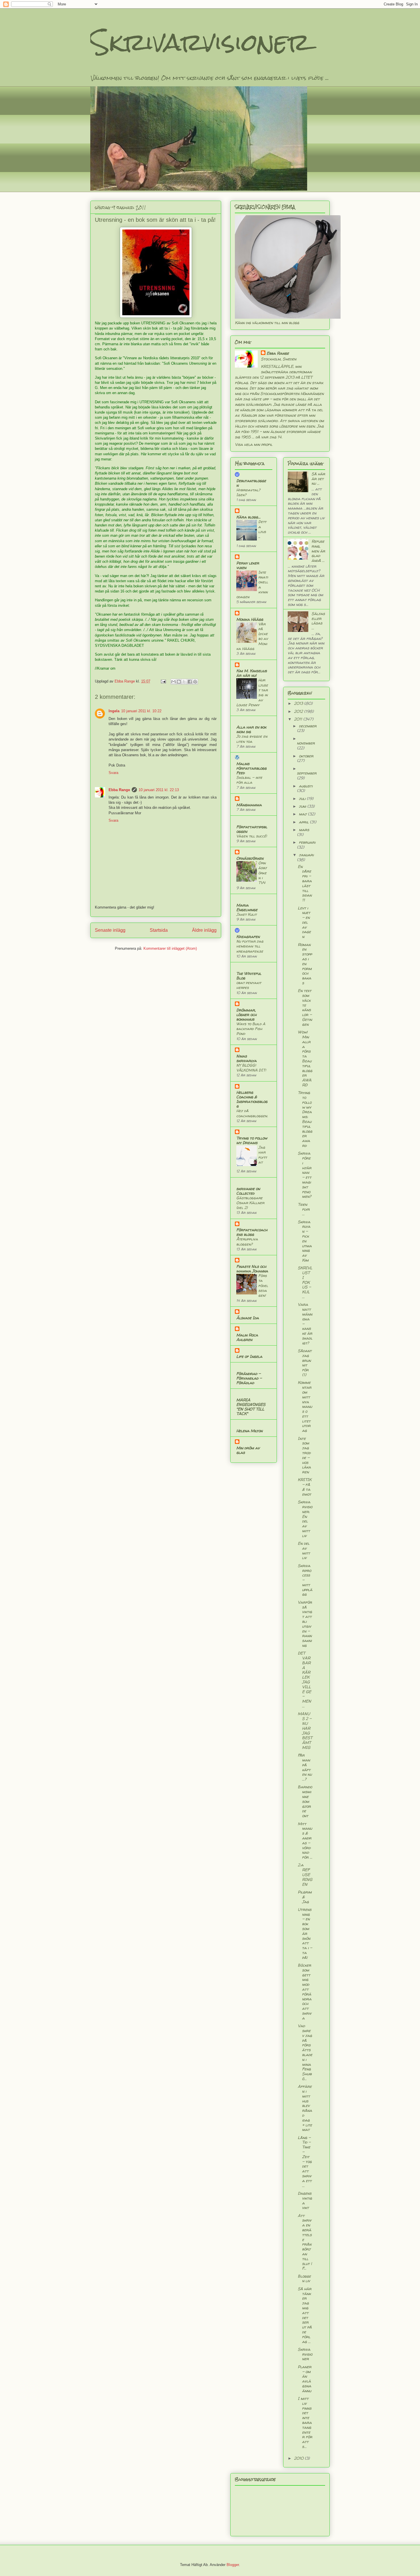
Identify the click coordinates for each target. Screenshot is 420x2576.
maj (303, 814)
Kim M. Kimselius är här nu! (252, 673)
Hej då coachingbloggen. (252, 1113)
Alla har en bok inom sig (251, 729)
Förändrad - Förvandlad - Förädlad (249, 1378)
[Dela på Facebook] (190, 682)
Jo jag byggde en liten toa (252, 739)
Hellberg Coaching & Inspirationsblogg (252, 1099)
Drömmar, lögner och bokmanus (246, 1014)
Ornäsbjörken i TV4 (263, 873)
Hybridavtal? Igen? (248, 492)
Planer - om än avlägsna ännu (305, 2379)
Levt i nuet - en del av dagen (304, 922)
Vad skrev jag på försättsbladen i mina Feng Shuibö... (305, 2052)
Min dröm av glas (248, 1450)
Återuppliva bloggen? (247, 1241)
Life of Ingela (249, 1356)
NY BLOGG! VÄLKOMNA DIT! (251, 1068)
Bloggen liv (304, 2278)
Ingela (114, 711)
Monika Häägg (250, 619)
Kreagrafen (248, 936)
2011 (299, 719)
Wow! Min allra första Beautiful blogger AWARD (305, 1058)
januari (306, 855)
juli (303, 798)
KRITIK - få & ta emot (305, 1487)
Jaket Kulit (246, 914)
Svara (113, 773)
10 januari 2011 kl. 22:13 (159, 790)
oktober (306, 756)
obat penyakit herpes (249, 985)
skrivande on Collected (248, 1191)
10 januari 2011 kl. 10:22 (141, 711)
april (304, 822)
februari (307, 842)
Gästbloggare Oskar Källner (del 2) (250, 1203)
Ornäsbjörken (250, 858)
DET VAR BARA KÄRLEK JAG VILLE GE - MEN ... (304, 1679)
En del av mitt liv (304, 1550)
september (307, 773)
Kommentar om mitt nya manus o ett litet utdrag (305, 1406)
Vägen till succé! (252, 836)
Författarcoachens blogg (252, 1232)
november (306, 743)
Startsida (159, 930)
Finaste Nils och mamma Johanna (252, 1269)
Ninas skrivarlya (246, 1058)
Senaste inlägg (110, 930)
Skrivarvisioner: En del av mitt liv (305, 1519)
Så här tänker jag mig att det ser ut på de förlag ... (305, 2315)
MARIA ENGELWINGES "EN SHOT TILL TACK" (251, 1407)
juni (303, 806)
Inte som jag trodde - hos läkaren (304, 1455)
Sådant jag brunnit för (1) (305, 1363)
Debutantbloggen (251, 483)
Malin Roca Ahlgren (247, 1337)
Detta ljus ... (262, 529)
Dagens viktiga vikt (305, 2200)
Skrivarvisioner (200, 42)
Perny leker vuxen (248, 565)
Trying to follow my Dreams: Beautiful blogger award (305, 1119)
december (308, 726)
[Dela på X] (184, 682)
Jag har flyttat (263, 1155)
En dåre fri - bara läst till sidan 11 (305, 883)
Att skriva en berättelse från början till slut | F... (305, 2242)
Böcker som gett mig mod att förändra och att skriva (305, 1992)
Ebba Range (119, 790)
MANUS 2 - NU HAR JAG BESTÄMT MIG (305, 1730)
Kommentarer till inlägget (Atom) (170, 948)
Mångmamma (249, 805)
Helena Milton (249, 1431)
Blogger (233, 2565)
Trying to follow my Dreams (252, 1140)
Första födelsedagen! (263, 1285)
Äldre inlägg (204, 930)
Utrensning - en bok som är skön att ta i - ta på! (305, 1933)
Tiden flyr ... (304, 1209)
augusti (306, 786)
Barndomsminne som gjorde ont (305, 1801)
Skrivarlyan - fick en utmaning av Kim (305, 1241)
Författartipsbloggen (252, 829)
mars (304, 830)
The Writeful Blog (249, 976)
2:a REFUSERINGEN (305, 1874)
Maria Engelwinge (247, 907)
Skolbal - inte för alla (249, 780)
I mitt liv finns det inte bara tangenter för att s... (305, 2422)
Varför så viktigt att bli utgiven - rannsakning (305, 1624)
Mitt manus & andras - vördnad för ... (305, 1840)
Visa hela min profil (254, 444)
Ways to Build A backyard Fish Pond (251, 1029)
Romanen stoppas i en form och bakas (305, 964)
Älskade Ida (248, 1318)
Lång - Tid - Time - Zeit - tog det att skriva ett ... (305, 2161)
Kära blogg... (248, 517)
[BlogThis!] (179, 682)
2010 (299, 2458)
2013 (299, 703)
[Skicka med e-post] (173, 682)
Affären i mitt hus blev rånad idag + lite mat (305, 2108)
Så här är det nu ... (318, 479)
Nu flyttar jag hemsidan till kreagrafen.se (250, 946)
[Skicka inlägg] (163, 681)
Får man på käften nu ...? (305, 1767)
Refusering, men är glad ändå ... (318, 551)
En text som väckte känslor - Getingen (305, 1007)
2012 (299, 711)
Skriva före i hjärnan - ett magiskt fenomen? (305, 1175)
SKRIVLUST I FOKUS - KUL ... (305, 1282)
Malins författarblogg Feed (251, 768)
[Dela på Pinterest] (195, 682)
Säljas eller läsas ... (318, 621)
